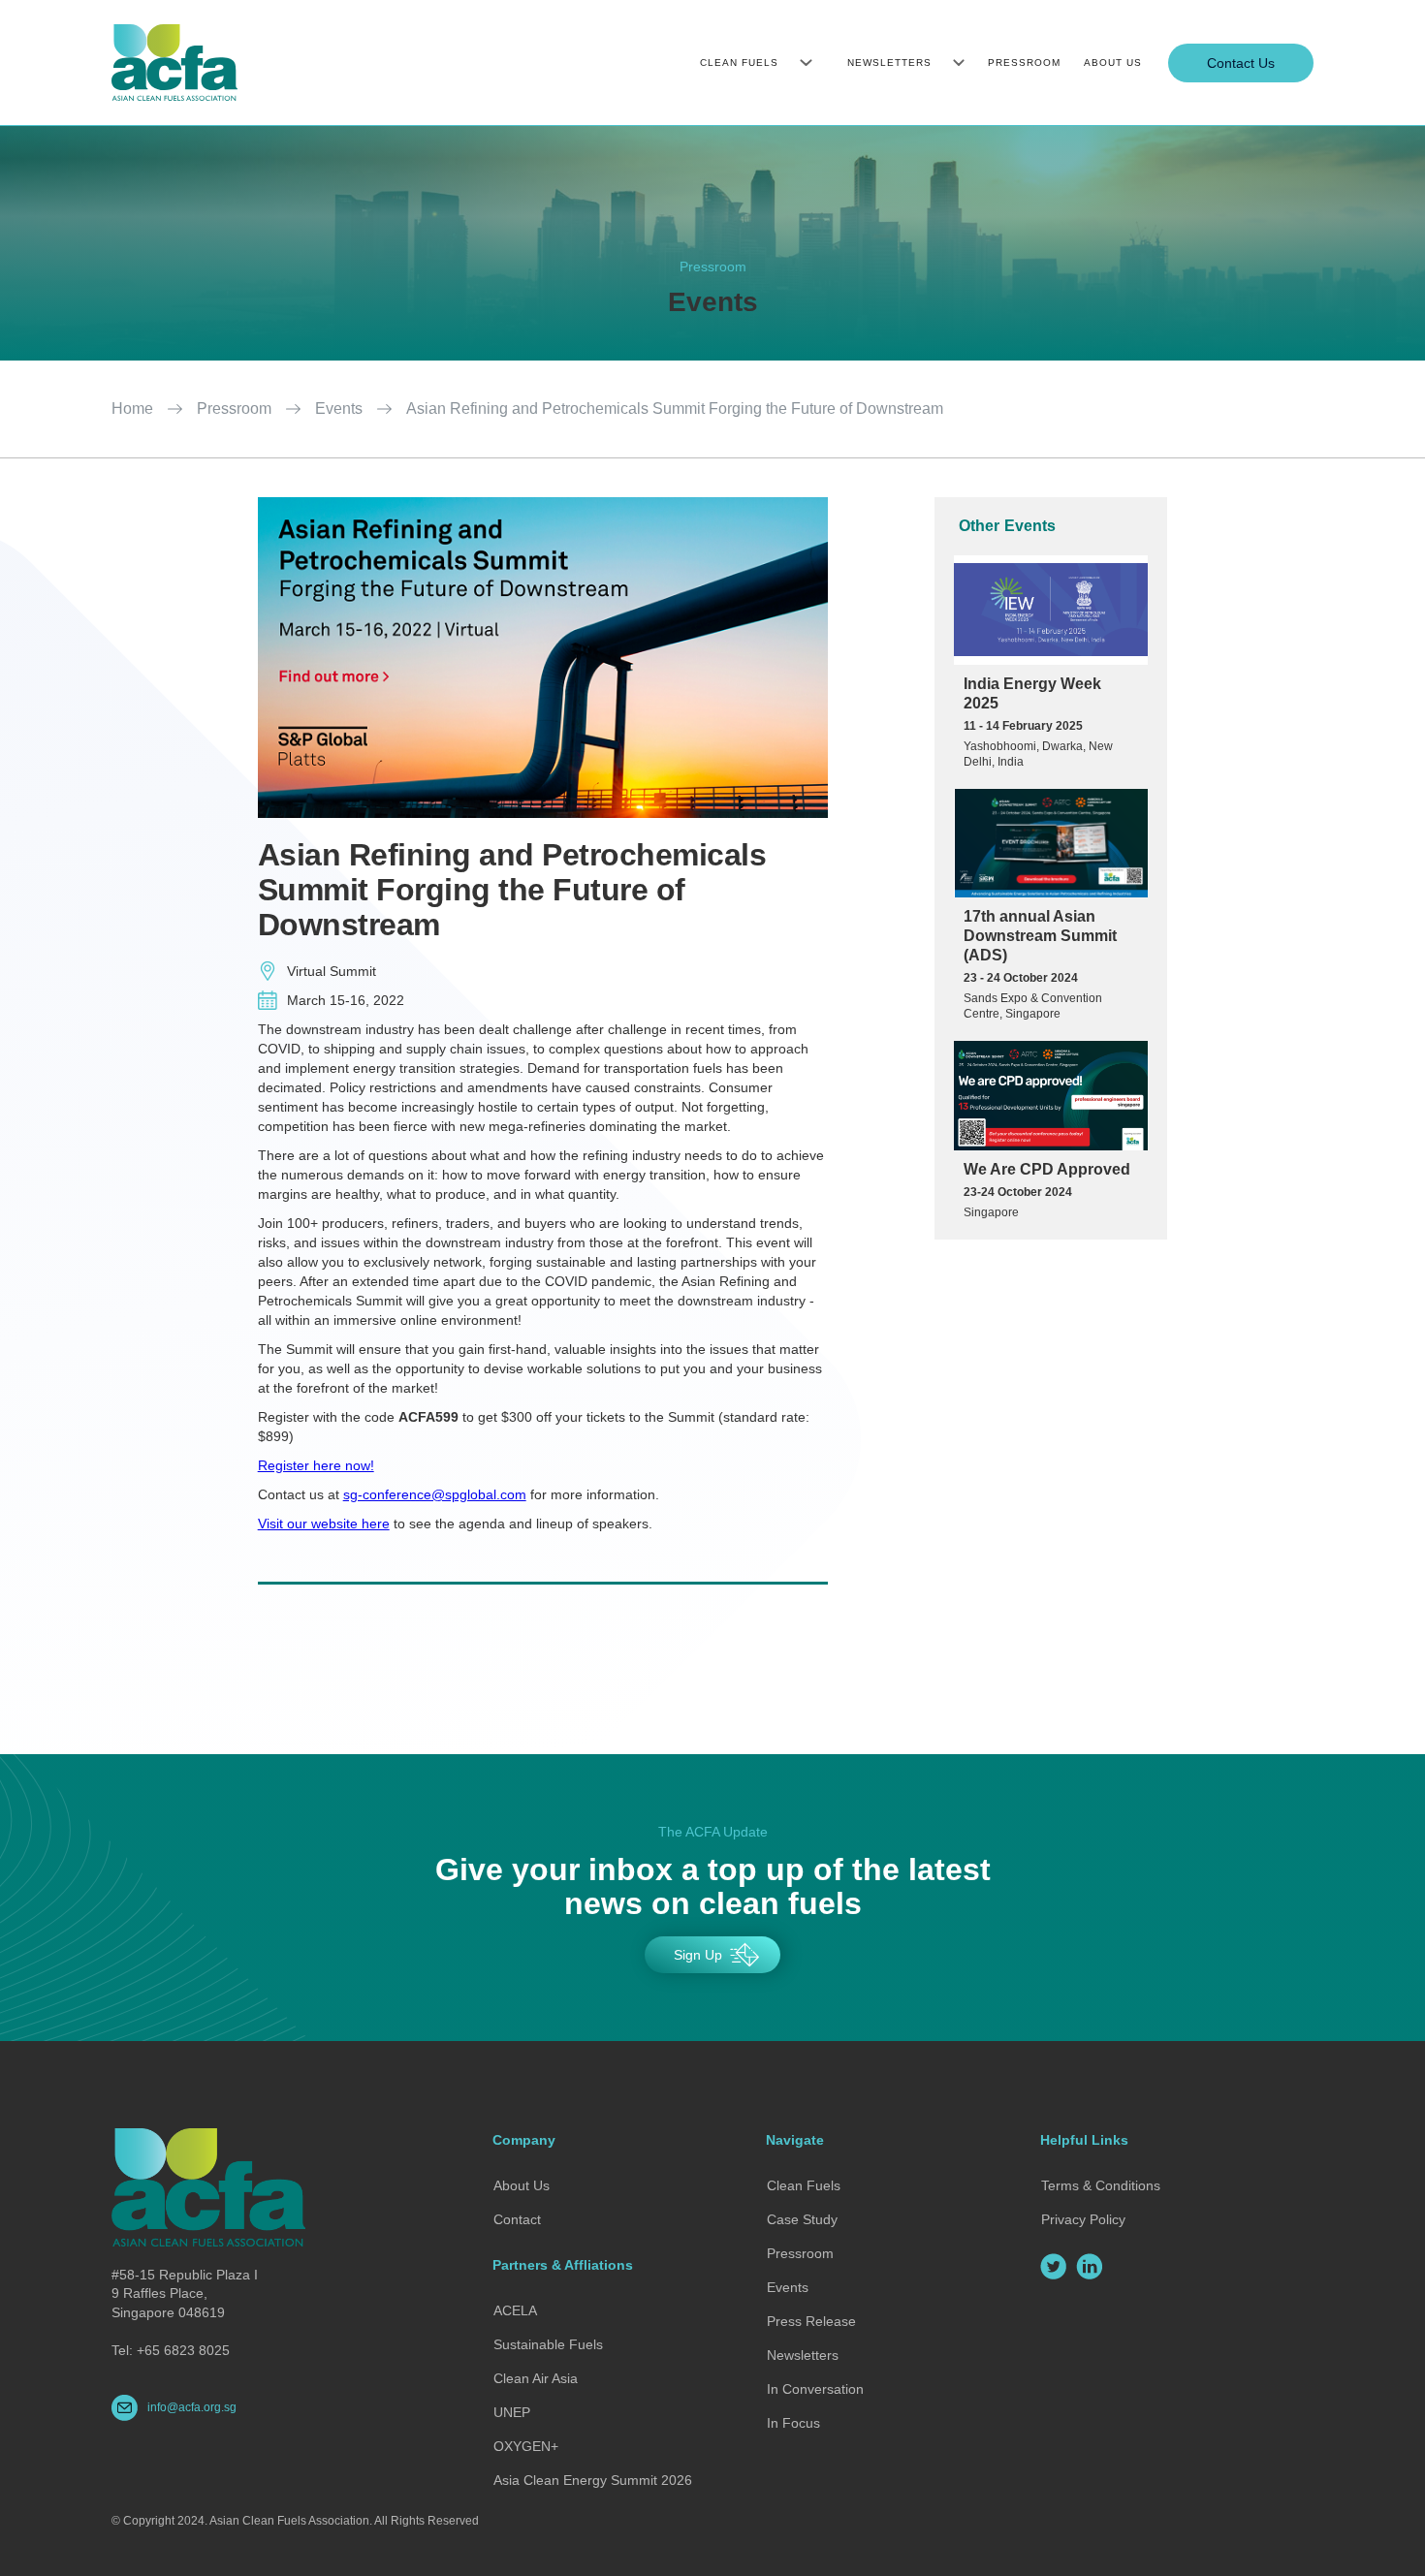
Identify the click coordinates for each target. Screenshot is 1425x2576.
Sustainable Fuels (548, 2344)
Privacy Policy (1083, 2219)
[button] (750, 63)
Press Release (811, 2321)
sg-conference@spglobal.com (435, 1494)
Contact (517, 2219)
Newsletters (803, 2355)
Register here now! (316, 1465)
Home (132, 408)
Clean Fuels (804, 2185)
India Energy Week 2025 (1032, 693)
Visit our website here (324, 1524)
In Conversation (815, 2389)
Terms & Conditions (1101, 2185)
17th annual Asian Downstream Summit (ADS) (1040, 936)
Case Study (802, 2219)
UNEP (512, 2412)
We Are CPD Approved (1047, 1169)
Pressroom (234, 408)
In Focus (793, 2423)
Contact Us (1241, 63)
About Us (522, 2185)
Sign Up (698, 1955)
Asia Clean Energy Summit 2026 (593, 2480)
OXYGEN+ (526, 2446)
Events (339, 408)
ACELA (515, 2310)
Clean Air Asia (536, 2378)
